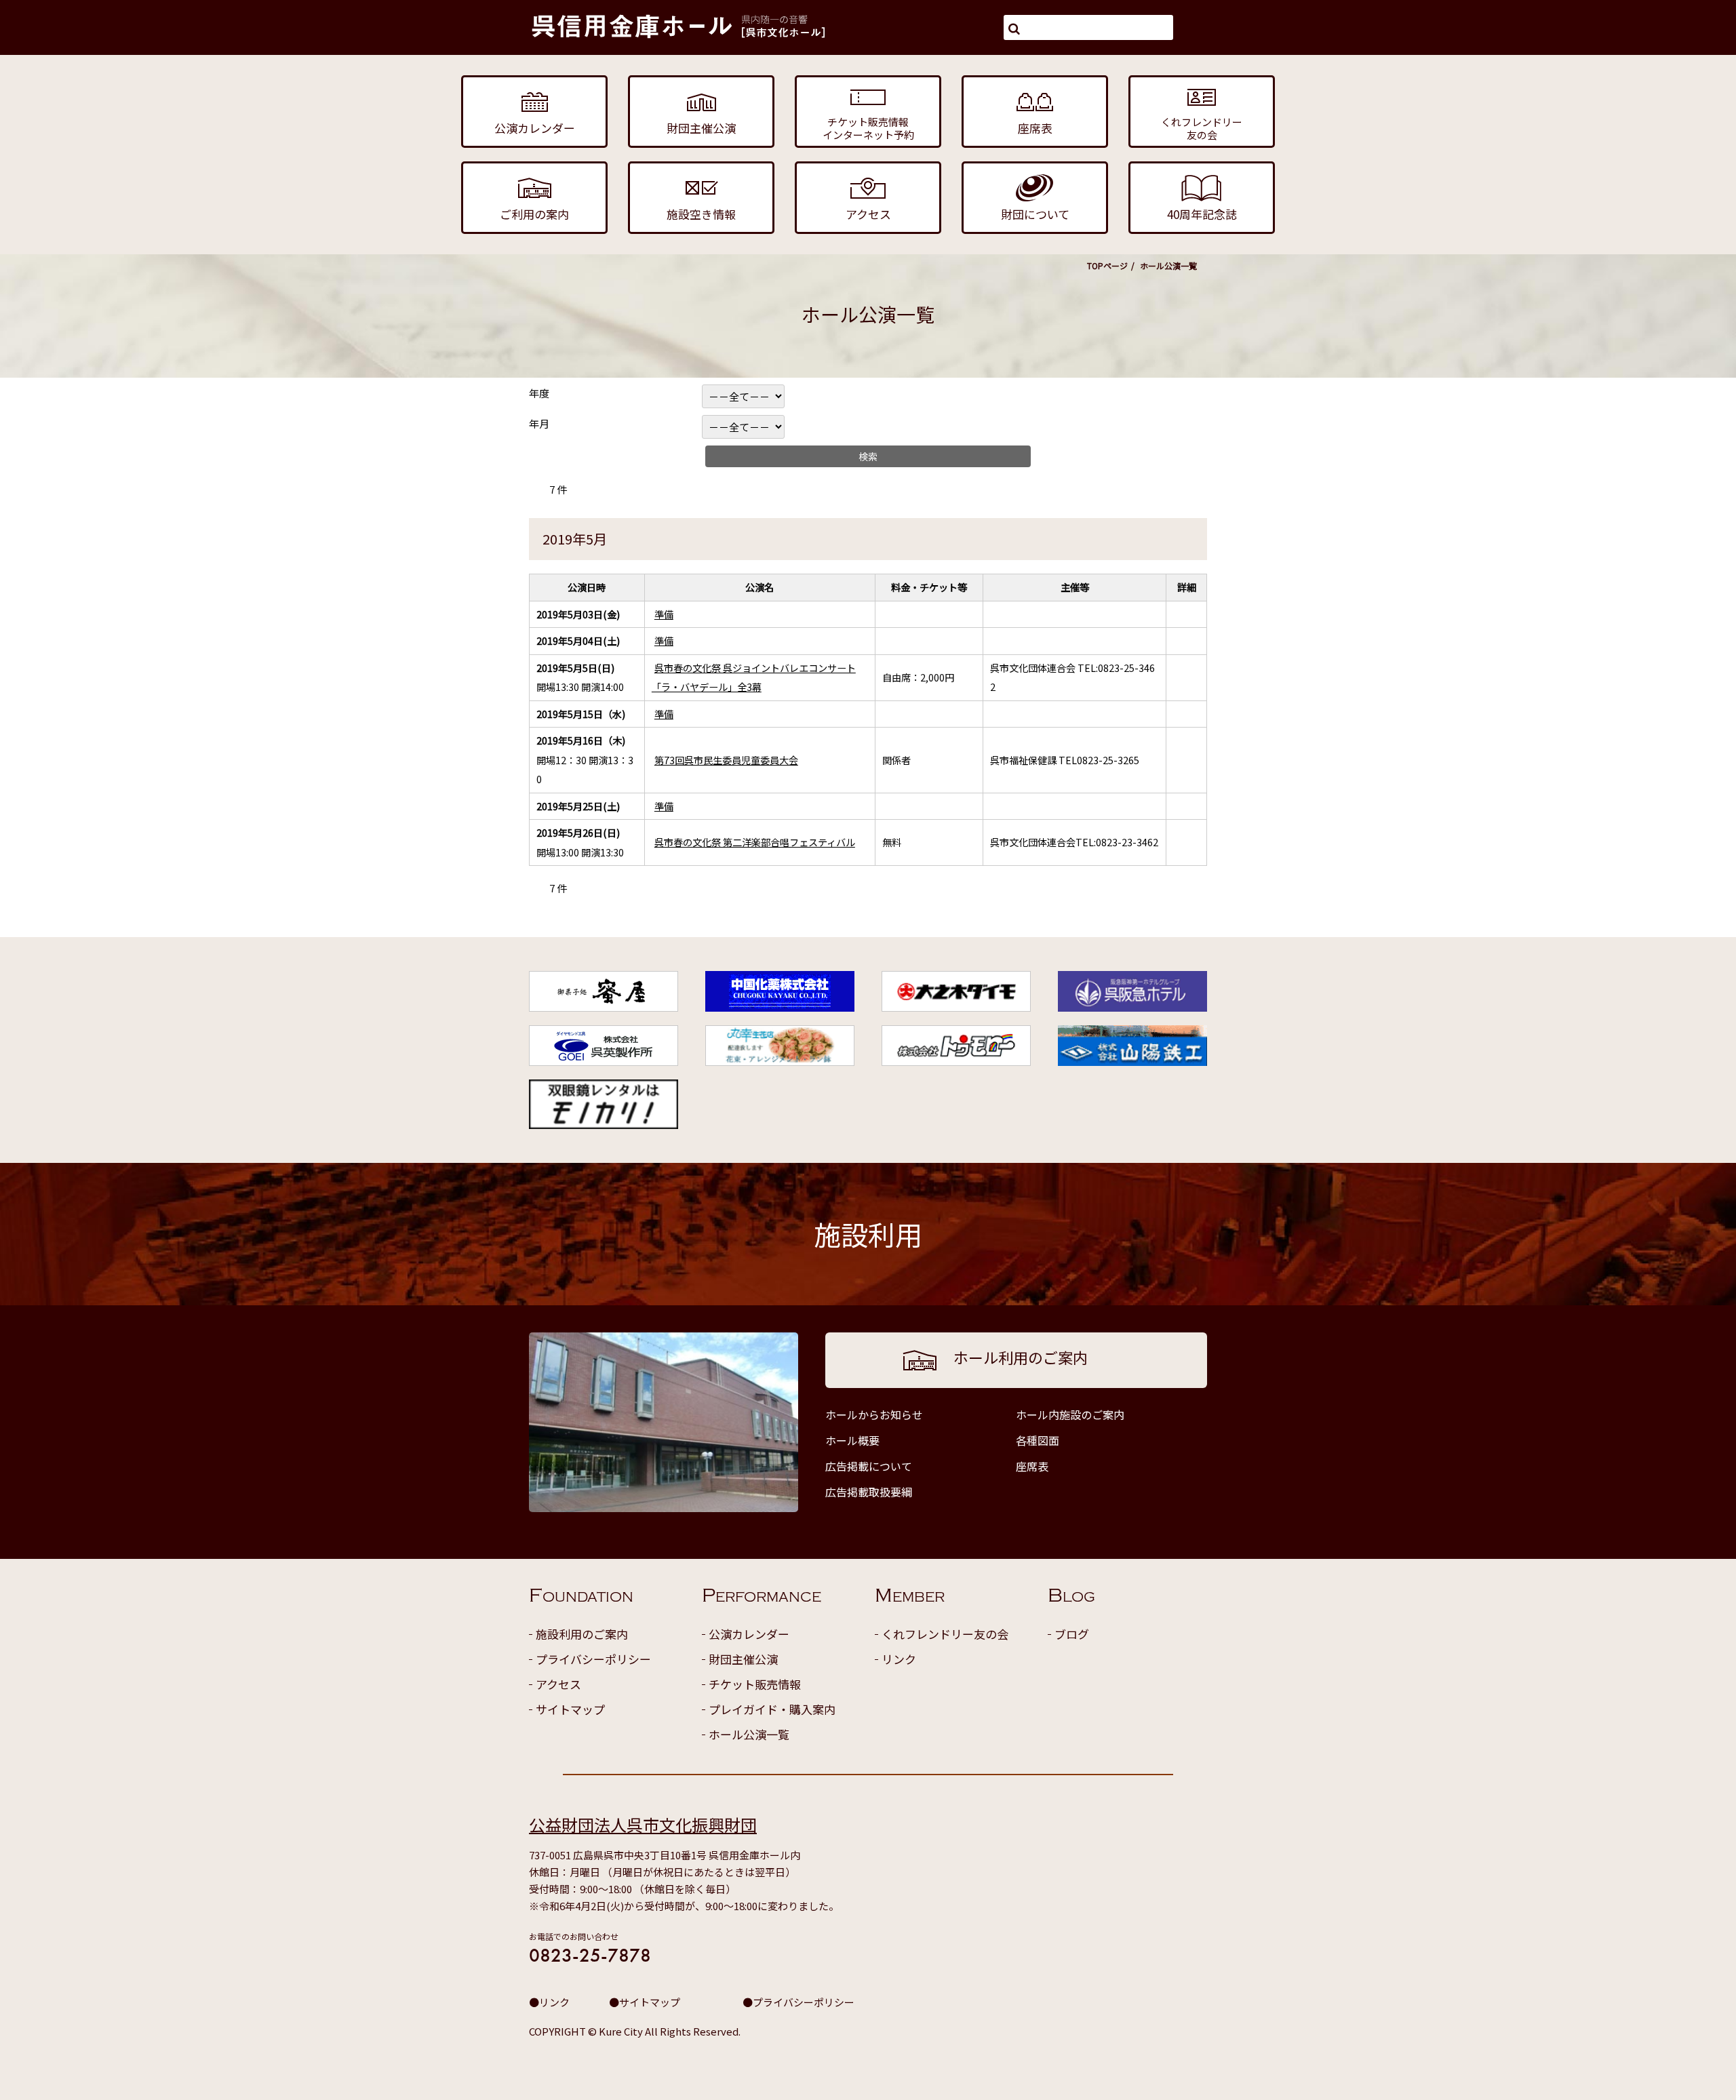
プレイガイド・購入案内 (772, 1709)
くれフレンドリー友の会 (945, 1634)
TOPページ (1107, 265)
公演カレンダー (749, 1634)
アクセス (558, 1684)
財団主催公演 (743, 1659)
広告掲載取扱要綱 (869, 1492)
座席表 (1032, 1466)
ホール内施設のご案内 (1070, 1414)
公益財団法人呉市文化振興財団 (643, 1824)
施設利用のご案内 (582, 1634)
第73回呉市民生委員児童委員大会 (726, 760)
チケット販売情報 (755, 1684)
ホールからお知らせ (874, 1414)
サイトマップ (570, 1709)
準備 (664, 614)
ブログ (1072, 1634)
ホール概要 (852, 1440)
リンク (899, 1659)
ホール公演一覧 (749, 1734)
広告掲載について (869, 1466)
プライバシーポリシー (593, 1659)
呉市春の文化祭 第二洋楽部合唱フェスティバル (755, 842)
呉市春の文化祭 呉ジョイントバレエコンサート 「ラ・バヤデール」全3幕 (754, 677)
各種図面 (1038, 1440)
